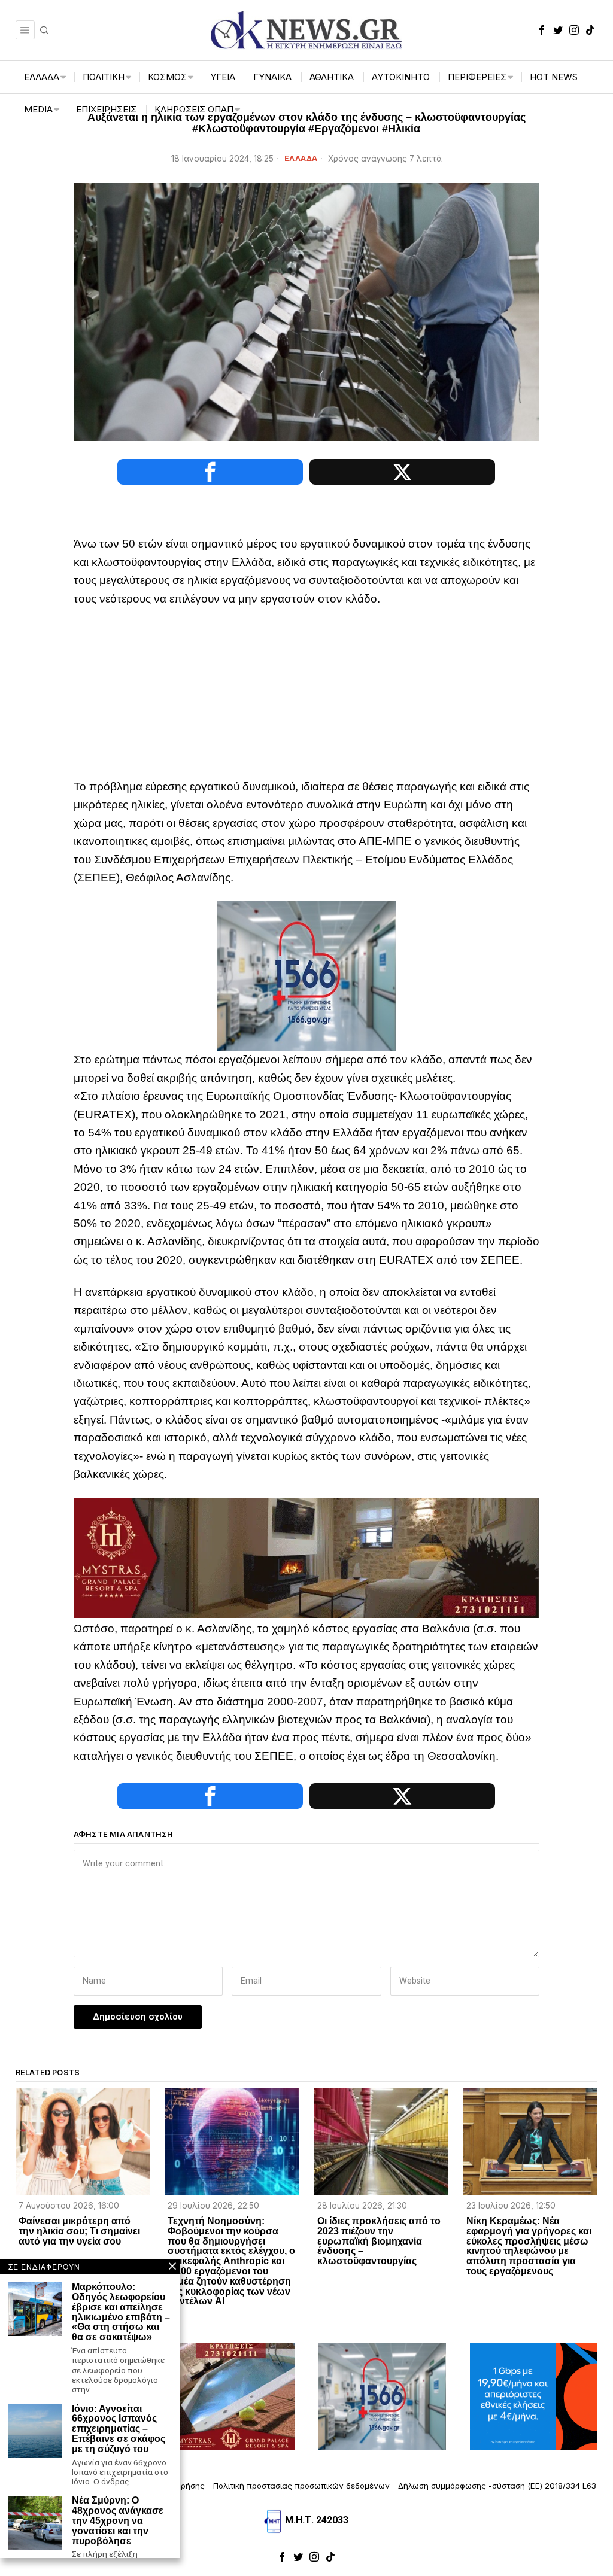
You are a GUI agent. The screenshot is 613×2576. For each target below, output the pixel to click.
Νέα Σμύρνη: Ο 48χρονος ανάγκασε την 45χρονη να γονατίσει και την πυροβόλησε (118, 2521)
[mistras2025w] (306, 1557)
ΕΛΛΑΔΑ (301, 158)
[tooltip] (542, 30)
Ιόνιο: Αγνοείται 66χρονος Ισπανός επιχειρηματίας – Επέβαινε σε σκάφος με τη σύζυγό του (119, 2429)
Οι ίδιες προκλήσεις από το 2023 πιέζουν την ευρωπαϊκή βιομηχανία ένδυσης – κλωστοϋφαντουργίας (379, 2241)
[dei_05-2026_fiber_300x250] (534, 2396)
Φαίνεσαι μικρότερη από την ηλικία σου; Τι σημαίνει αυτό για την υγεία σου (79, 2231)
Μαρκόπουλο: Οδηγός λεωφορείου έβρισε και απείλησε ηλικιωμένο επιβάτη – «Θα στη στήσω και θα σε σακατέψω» (121, 2312)
